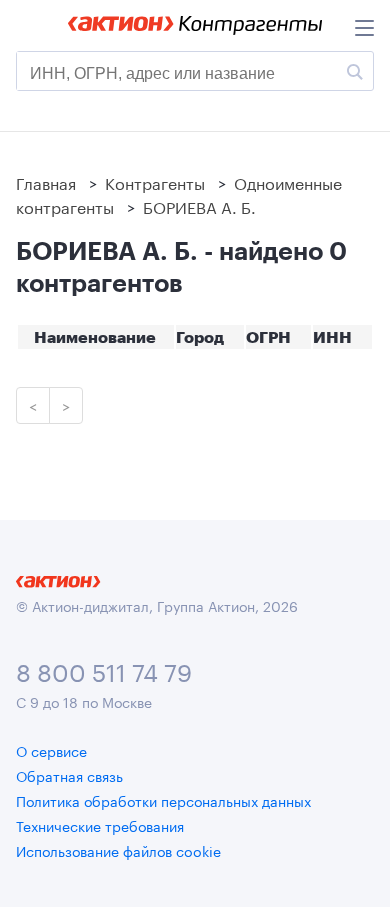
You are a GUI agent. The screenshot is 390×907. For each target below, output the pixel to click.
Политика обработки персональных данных (163, 800)
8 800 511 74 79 (104, 669)
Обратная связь (69, 775)
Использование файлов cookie (118, 850)
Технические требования (100, 825)
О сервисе (51, 750)
